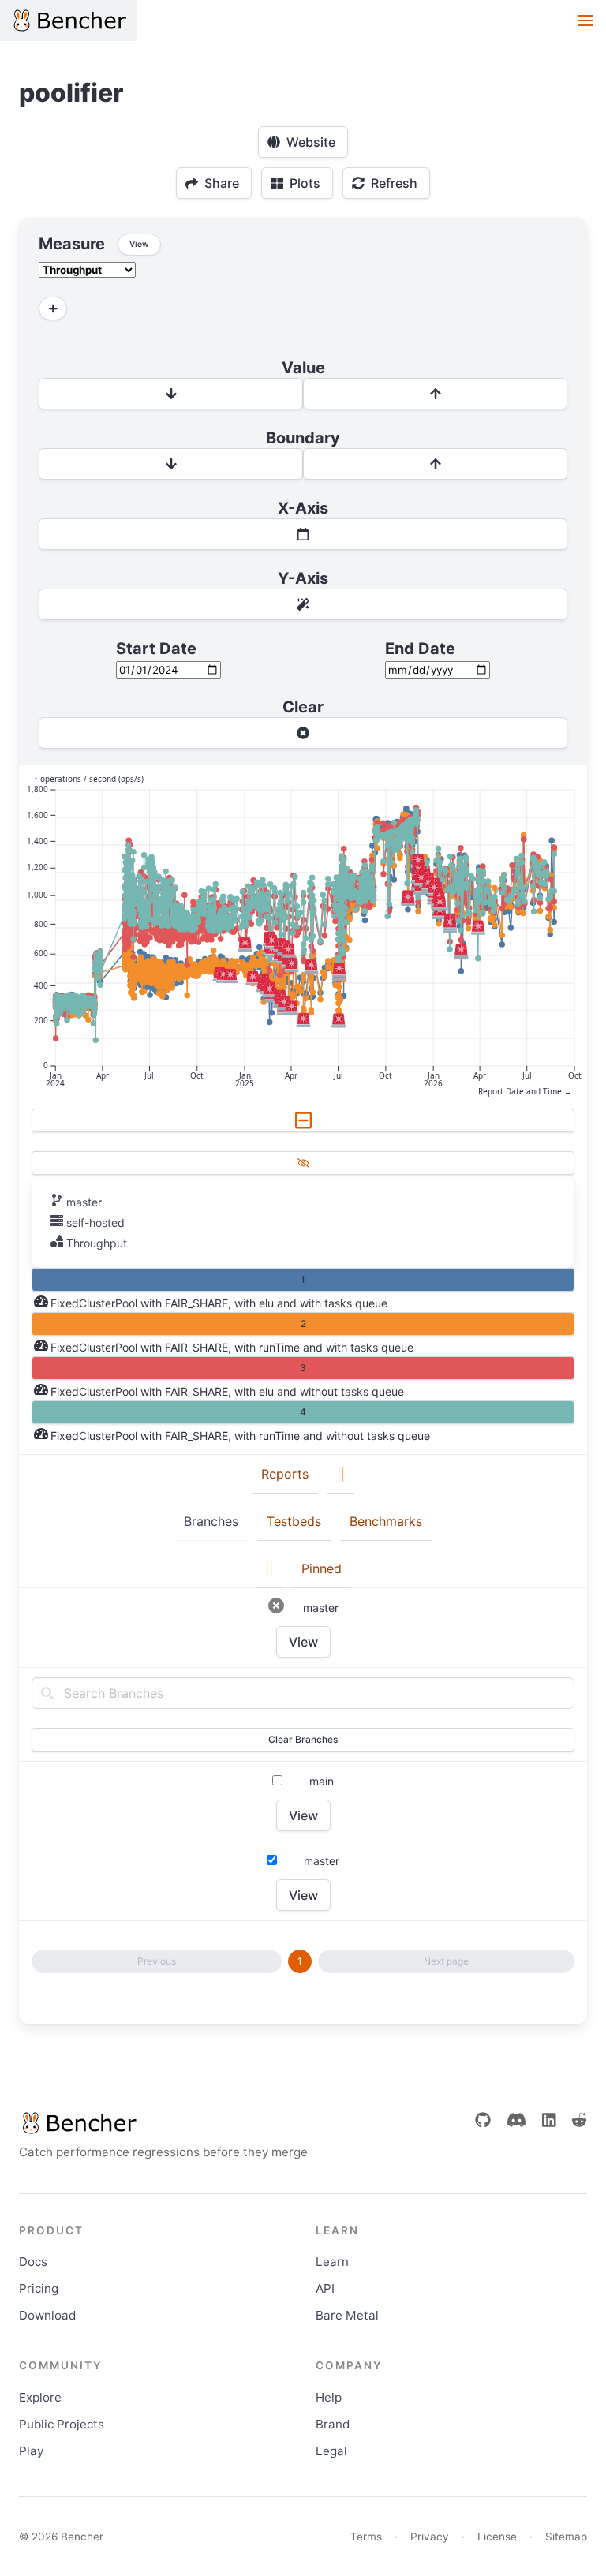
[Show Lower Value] (171, 394)
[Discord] (516, 2120)
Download (47, 2315)
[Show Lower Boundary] (171, 464)
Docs (33, 2262)
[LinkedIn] (549, 2120)
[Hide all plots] (303, 1163)
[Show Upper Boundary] (435, 464)
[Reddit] (579, 2120)
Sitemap (566, 2537)
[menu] (585, 21)
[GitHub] (483, 2120)
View (303, 1642)
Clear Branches (303, 1739)
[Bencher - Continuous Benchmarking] (69, 21)
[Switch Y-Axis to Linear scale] (303, 604)
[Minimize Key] (303, 1120)
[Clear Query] (303, 733)
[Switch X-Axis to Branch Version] (303, 534)
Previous (157, 1961)
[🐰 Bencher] (163, 2123)
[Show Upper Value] (435, 394)
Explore (40, 2397)
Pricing (39, 2288)
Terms (366, 2537)
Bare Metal (347, 2315)
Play (31, 2451)
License (497, 2537)
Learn (332, 2262)
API (325, 2288)
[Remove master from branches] (276, 1606)
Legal (331, 2451)
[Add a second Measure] (53, 308)
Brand (333, 2424)
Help (329, 2397)
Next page (446, 1961)
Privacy (430, 2537)
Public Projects (62, 2424)
